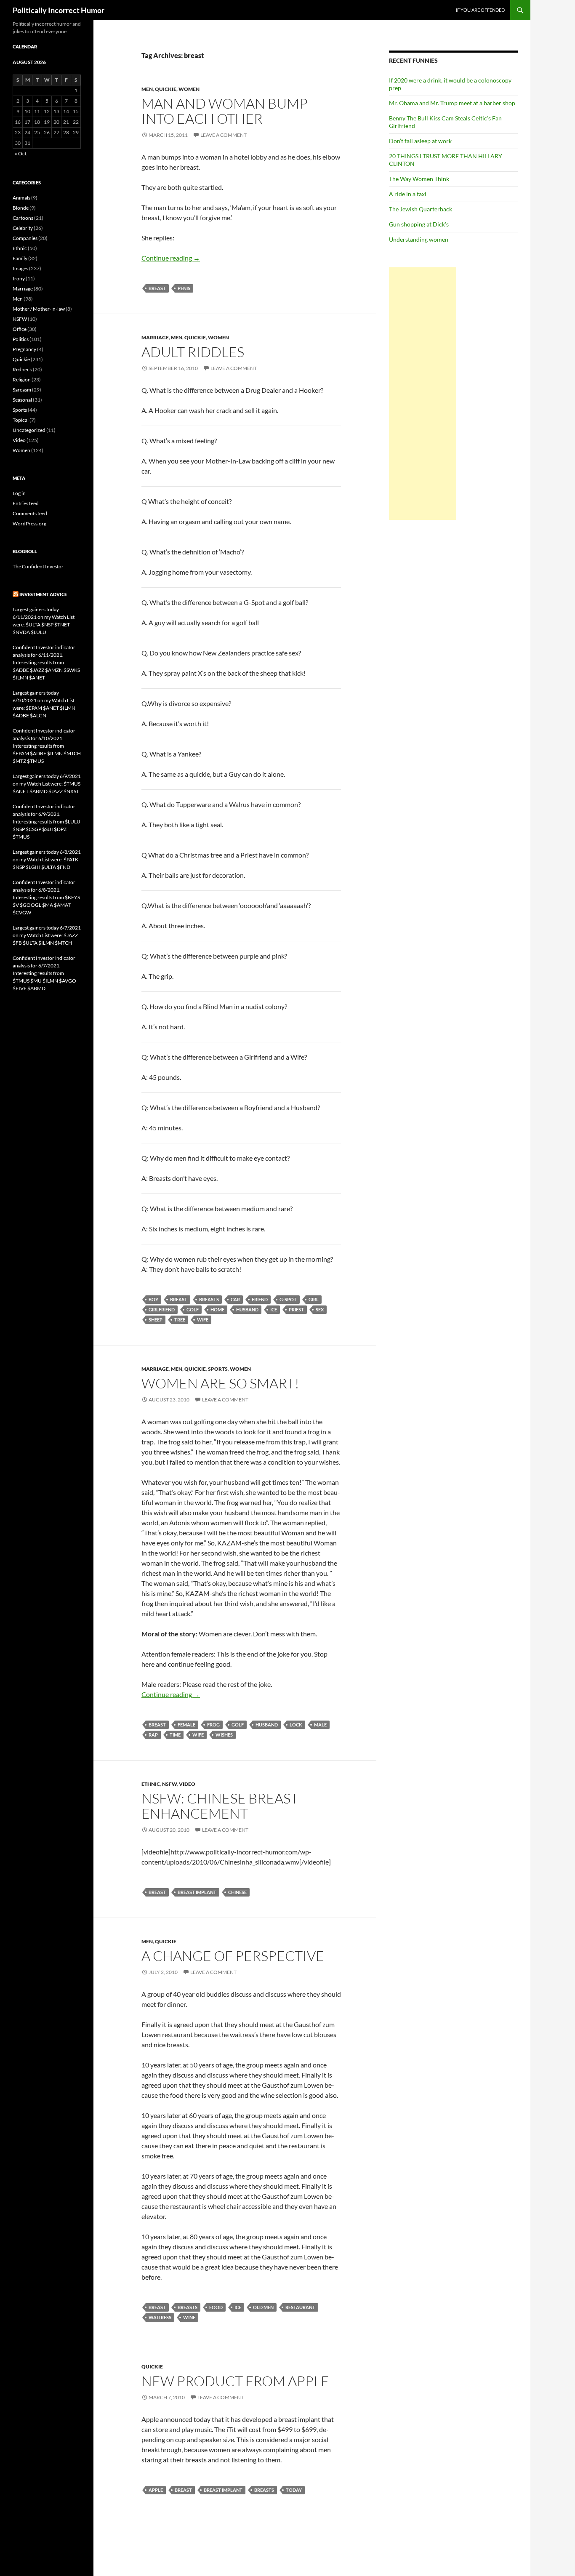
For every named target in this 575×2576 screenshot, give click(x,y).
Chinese (237, 1892)
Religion (22, 380)
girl (314, 1299)
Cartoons (23, 218)
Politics (21, 339)
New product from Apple (235, 2381)
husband (247, 1309)
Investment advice (43, 594)
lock (296, 1725)
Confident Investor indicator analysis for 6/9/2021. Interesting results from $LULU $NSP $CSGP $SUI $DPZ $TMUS (47, 822)
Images (20, 268)
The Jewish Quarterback (421, 209)
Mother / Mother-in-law (39, 309)
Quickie (166, 89)
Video (187, 1784)
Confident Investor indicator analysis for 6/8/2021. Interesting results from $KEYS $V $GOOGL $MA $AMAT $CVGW (46, 897)
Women (189, 89)
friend (260, 1299)
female (186, 1725)
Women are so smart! (220, 1383)
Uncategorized (29, 430)
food (216, 2307)
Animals (21, 198)
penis (184, 288)
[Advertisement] (423, 394)
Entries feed (26, 503)
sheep (156, 1320)
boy (153, 1299)
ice (274, 1309)
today (294, 2490)
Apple (156, 2490)
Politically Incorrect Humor (59, 10)
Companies (25, 238)
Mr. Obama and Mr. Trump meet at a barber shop (452, 103)
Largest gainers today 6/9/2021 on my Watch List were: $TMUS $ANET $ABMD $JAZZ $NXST (47, 784)
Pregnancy (24, 349)
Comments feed (30, 513)
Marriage (155, 337)
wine (189, 2317)
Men (147, 89)
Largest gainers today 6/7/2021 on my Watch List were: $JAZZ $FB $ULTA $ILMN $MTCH (47, 935)
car (235, 1299)
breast (157, 288)
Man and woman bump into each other (225, 111)
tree (180, 1320)
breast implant (197, 1892)
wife (203, 1320)
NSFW (169, 1784)
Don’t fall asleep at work (420, 141)
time (175, 1735)
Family (20, 258)
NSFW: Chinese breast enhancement (220, 1806)
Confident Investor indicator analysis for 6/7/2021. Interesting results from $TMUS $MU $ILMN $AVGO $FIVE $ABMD (44, 973)
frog (213, 1725)
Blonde (21, 208)
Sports (218, 1369)
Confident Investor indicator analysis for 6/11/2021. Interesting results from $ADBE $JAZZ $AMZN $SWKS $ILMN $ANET (46, 662)
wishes (224, 1735)
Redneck (22, 369)
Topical (21, 420)
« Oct (21, 153)
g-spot (288, 1299)
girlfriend (162, 1309)
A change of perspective (233, 1956)
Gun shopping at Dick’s (419, 224)
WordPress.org (29, 523)
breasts (209, 1299)
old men (263, 2307)
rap (153, 1735)
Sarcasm (22, 390)
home (217, 1309)
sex (320, 1309)
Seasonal (22, 400)
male (320, 1725)
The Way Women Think (419, 179)
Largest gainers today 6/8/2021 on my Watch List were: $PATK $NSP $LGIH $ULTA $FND (47, 859)
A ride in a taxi (408, 194)
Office (20, 329)
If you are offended (480, 10)
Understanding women (419, 239)
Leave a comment (224, 135)
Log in (19, 493)
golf (193, 1309)
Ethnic (151, 1784)
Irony (19, 278)
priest (296, 1309)
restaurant (300, 2307)
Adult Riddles (193, 352)
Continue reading (171, 258)
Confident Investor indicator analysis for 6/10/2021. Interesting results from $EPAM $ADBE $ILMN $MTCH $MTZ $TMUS (47, 746)
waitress (160, 2317)
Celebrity (23, 228)
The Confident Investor (38, 566)
